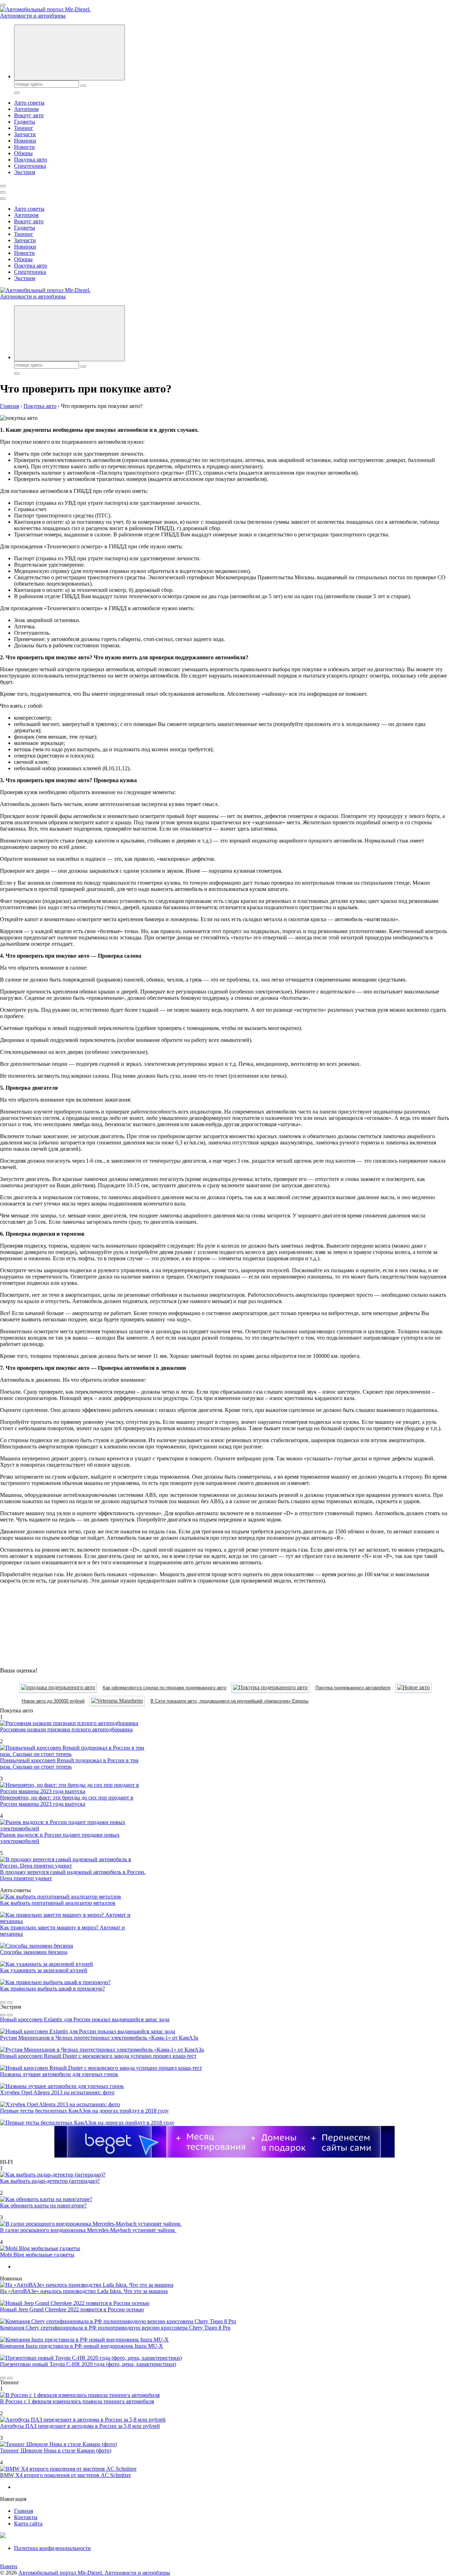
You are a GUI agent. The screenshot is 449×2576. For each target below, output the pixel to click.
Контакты (26, 2517)
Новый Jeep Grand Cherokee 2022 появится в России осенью (72, 2309)
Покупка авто (31, 160)
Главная (24, 2511)
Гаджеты (25, 122)
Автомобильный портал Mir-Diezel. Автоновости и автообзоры (94, 2573)
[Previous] (3, 2002)
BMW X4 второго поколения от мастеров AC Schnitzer (65, 2475)
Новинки (25, 141)
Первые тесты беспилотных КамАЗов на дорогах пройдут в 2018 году (84, 2111)
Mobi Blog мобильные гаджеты (37, 2255)
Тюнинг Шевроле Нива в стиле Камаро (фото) (56, 2450)
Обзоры (23, 153)
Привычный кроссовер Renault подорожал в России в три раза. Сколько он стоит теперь (69, 1763)
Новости (24, 147)
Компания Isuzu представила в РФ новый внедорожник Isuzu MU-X (82, 2346)
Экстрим (25, 172)
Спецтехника (30, 166)
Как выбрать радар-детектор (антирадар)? (50, 2181)
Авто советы (29, 103)
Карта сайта (28, 2524)
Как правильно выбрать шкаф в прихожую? (52, 1989)
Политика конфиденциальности (52, 2548)
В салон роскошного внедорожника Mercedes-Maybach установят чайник (88, 2230)
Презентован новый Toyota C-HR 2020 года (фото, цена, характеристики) (88, 2364)
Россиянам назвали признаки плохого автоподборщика (66, 1729)
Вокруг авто (29, 115)
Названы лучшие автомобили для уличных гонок (59, 2074)
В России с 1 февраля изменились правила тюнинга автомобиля (77, 2401)
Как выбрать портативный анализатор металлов (58, 1903)
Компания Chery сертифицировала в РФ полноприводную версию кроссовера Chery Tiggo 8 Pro (115, 2328)
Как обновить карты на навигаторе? (43, 2205)
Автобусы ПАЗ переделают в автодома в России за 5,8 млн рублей (80, 2426)
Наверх (9, 2566)
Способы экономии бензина (34, 1952)
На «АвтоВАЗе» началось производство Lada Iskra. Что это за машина (84, 2291)
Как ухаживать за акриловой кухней (44, 1970)
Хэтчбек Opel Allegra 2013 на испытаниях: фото (57, 2092)
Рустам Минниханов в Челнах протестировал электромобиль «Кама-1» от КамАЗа (99, 2038)
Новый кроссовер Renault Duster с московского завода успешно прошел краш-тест (98, 2056)
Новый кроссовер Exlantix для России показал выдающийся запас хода (85, 2019)
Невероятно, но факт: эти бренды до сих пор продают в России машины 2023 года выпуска (67, 1801)
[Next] (10, 2002)
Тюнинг (24, 128)
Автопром (26, 109)
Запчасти (25, 134)
